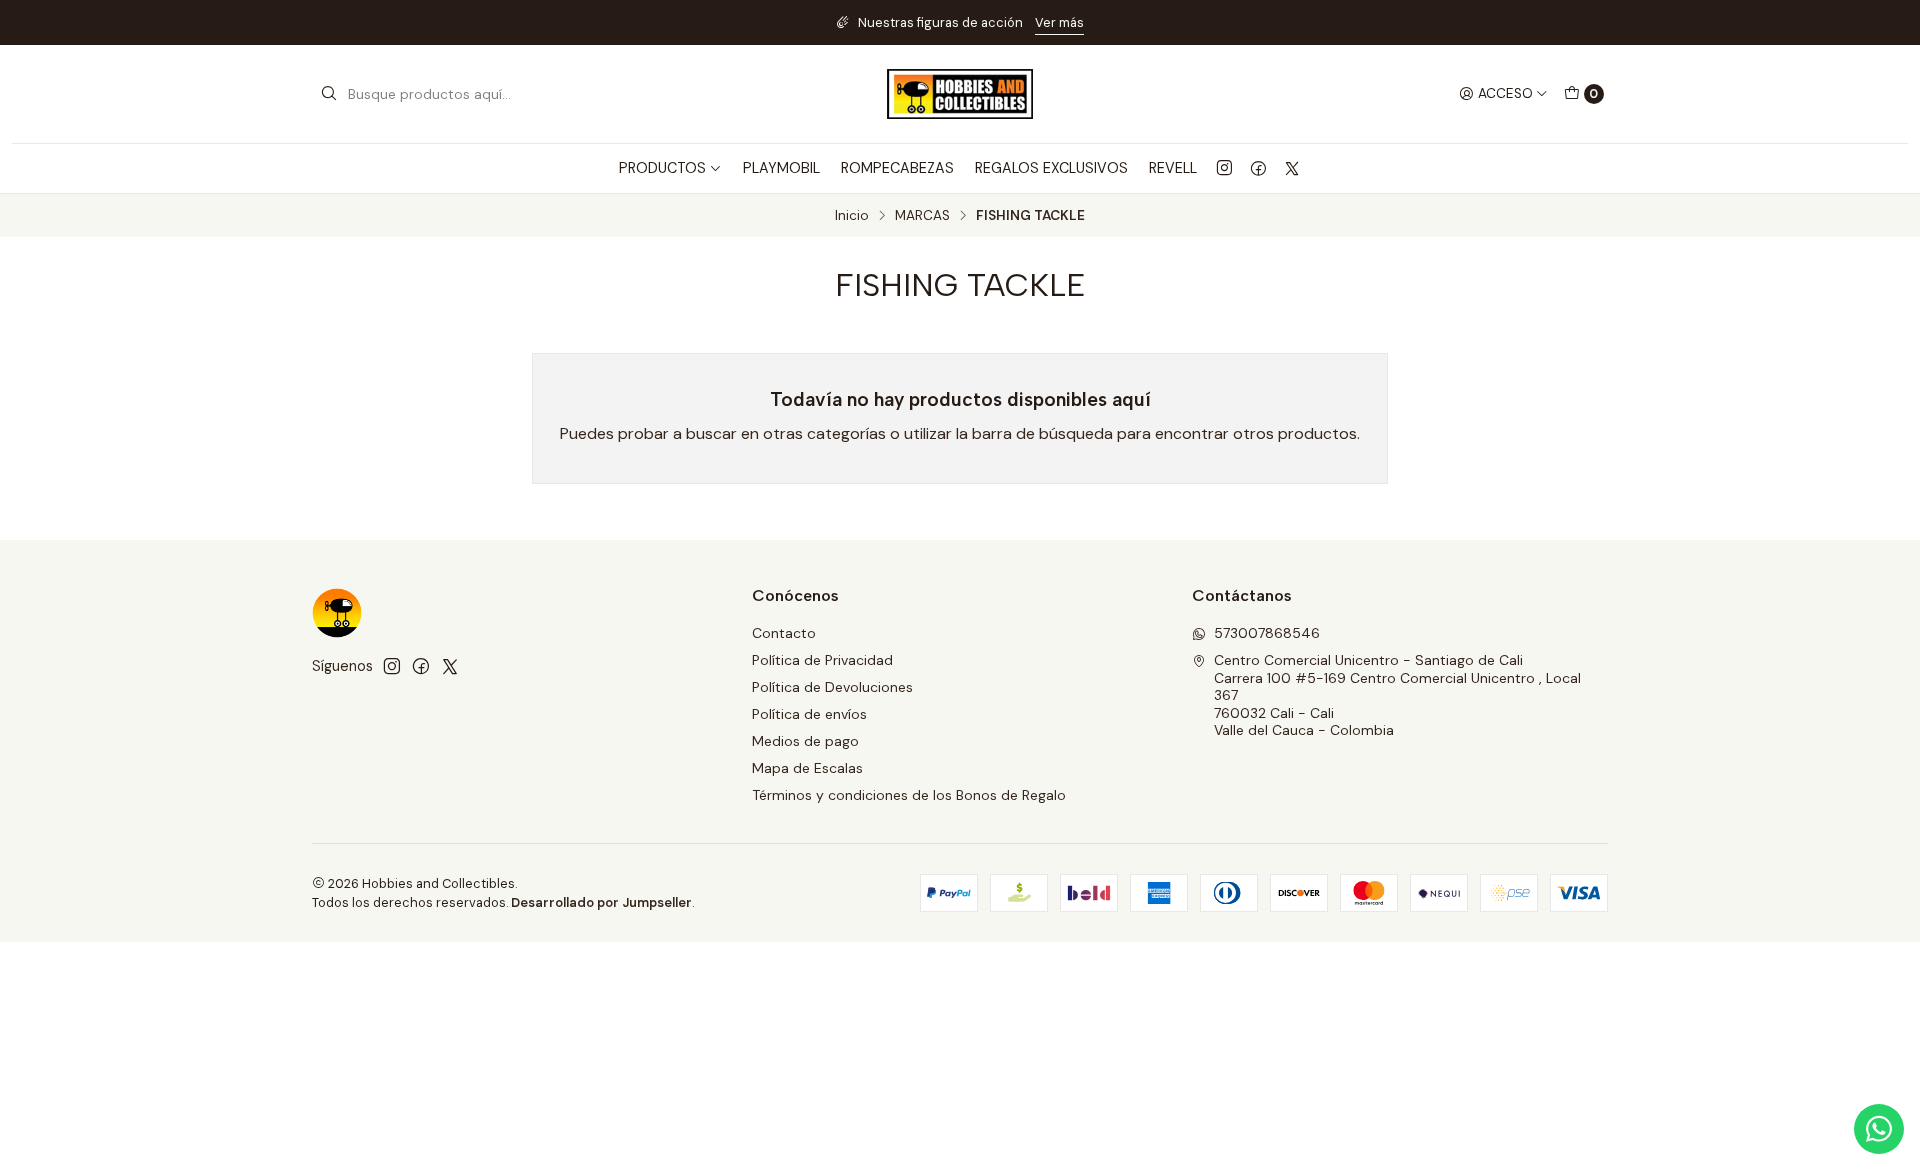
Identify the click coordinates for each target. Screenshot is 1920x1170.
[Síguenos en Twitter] (1292, 168)
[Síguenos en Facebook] (1258, 168)
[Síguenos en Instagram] (1224, 168)
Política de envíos (809, 714)
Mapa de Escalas (807, 768)
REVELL (1173, 168)
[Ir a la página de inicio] (960, 94)
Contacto (784, 633)
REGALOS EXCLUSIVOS (1051, 168)
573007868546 (1267, 633)
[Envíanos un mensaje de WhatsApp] (1879, 1129)
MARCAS (922, 216)
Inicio (852, 216)
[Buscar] (329, 94)
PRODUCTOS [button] (662, 168)
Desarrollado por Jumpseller (601, 902)
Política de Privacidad (822, 660)
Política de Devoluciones (832, 687)
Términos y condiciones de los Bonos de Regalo (909, 795)
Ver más (1059, 22)
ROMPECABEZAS (897, 168)
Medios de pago (805, 741)
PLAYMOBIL (781, 168)
